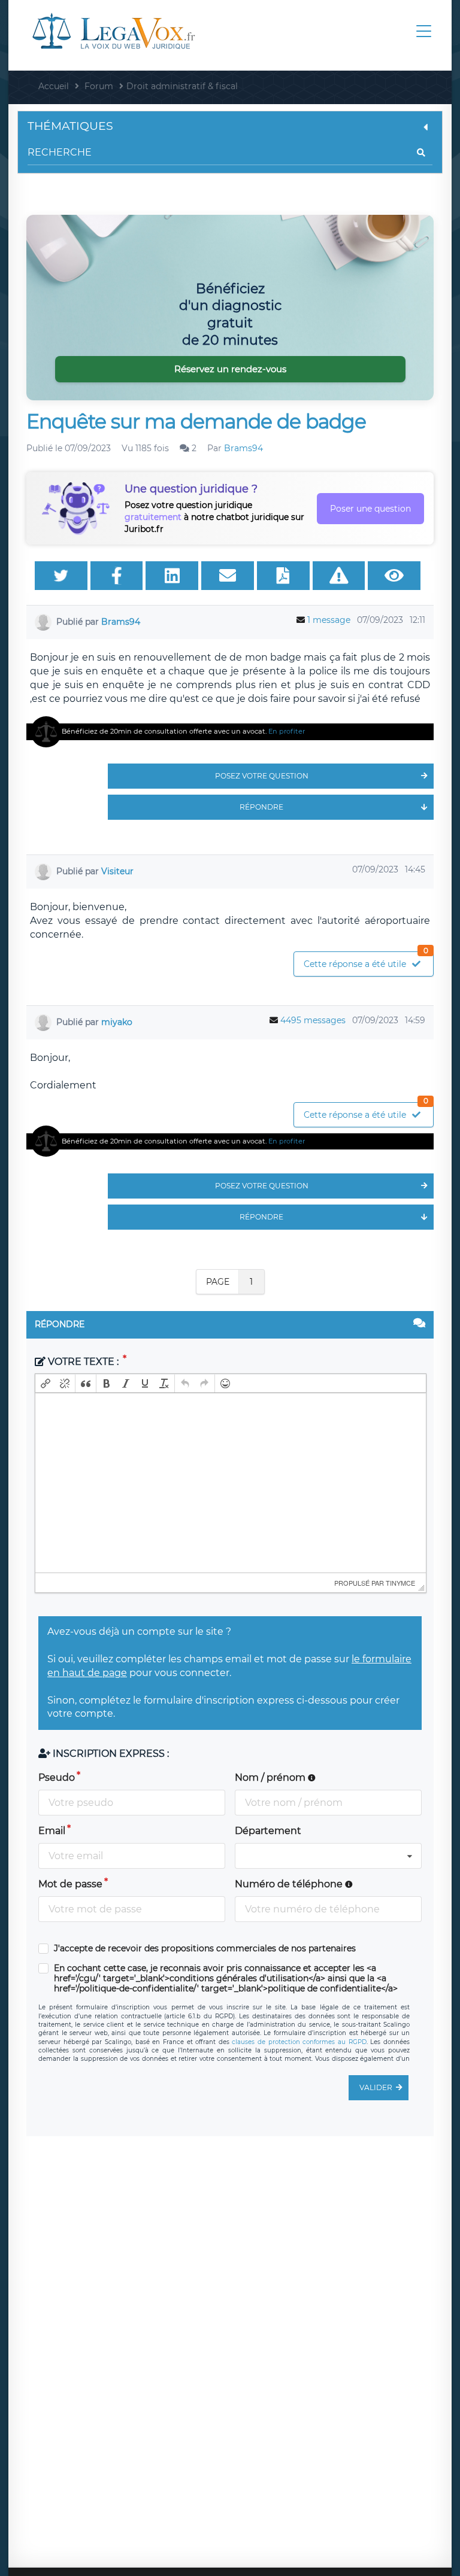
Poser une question (370, 509)
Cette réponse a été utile (366, 961)
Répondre (261, 807)
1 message (329, 620)
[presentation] (46, 1383)
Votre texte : (83, 1362)
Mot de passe (70, 1884)
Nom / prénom (271, 1777)
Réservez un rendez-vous (230, 369)
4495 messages (313, 1020)
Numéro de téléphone (290, 1884)
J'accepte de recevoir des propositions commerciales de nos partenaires (205, 1949)
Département (268, 1831)
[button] (46, 1383)
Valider (376, 2087)
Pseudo (57, 1777)
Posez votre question (262, 776)
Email (52, 1831)
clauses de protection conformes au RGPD (299, 2042)
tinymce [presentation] (400, 1583)
